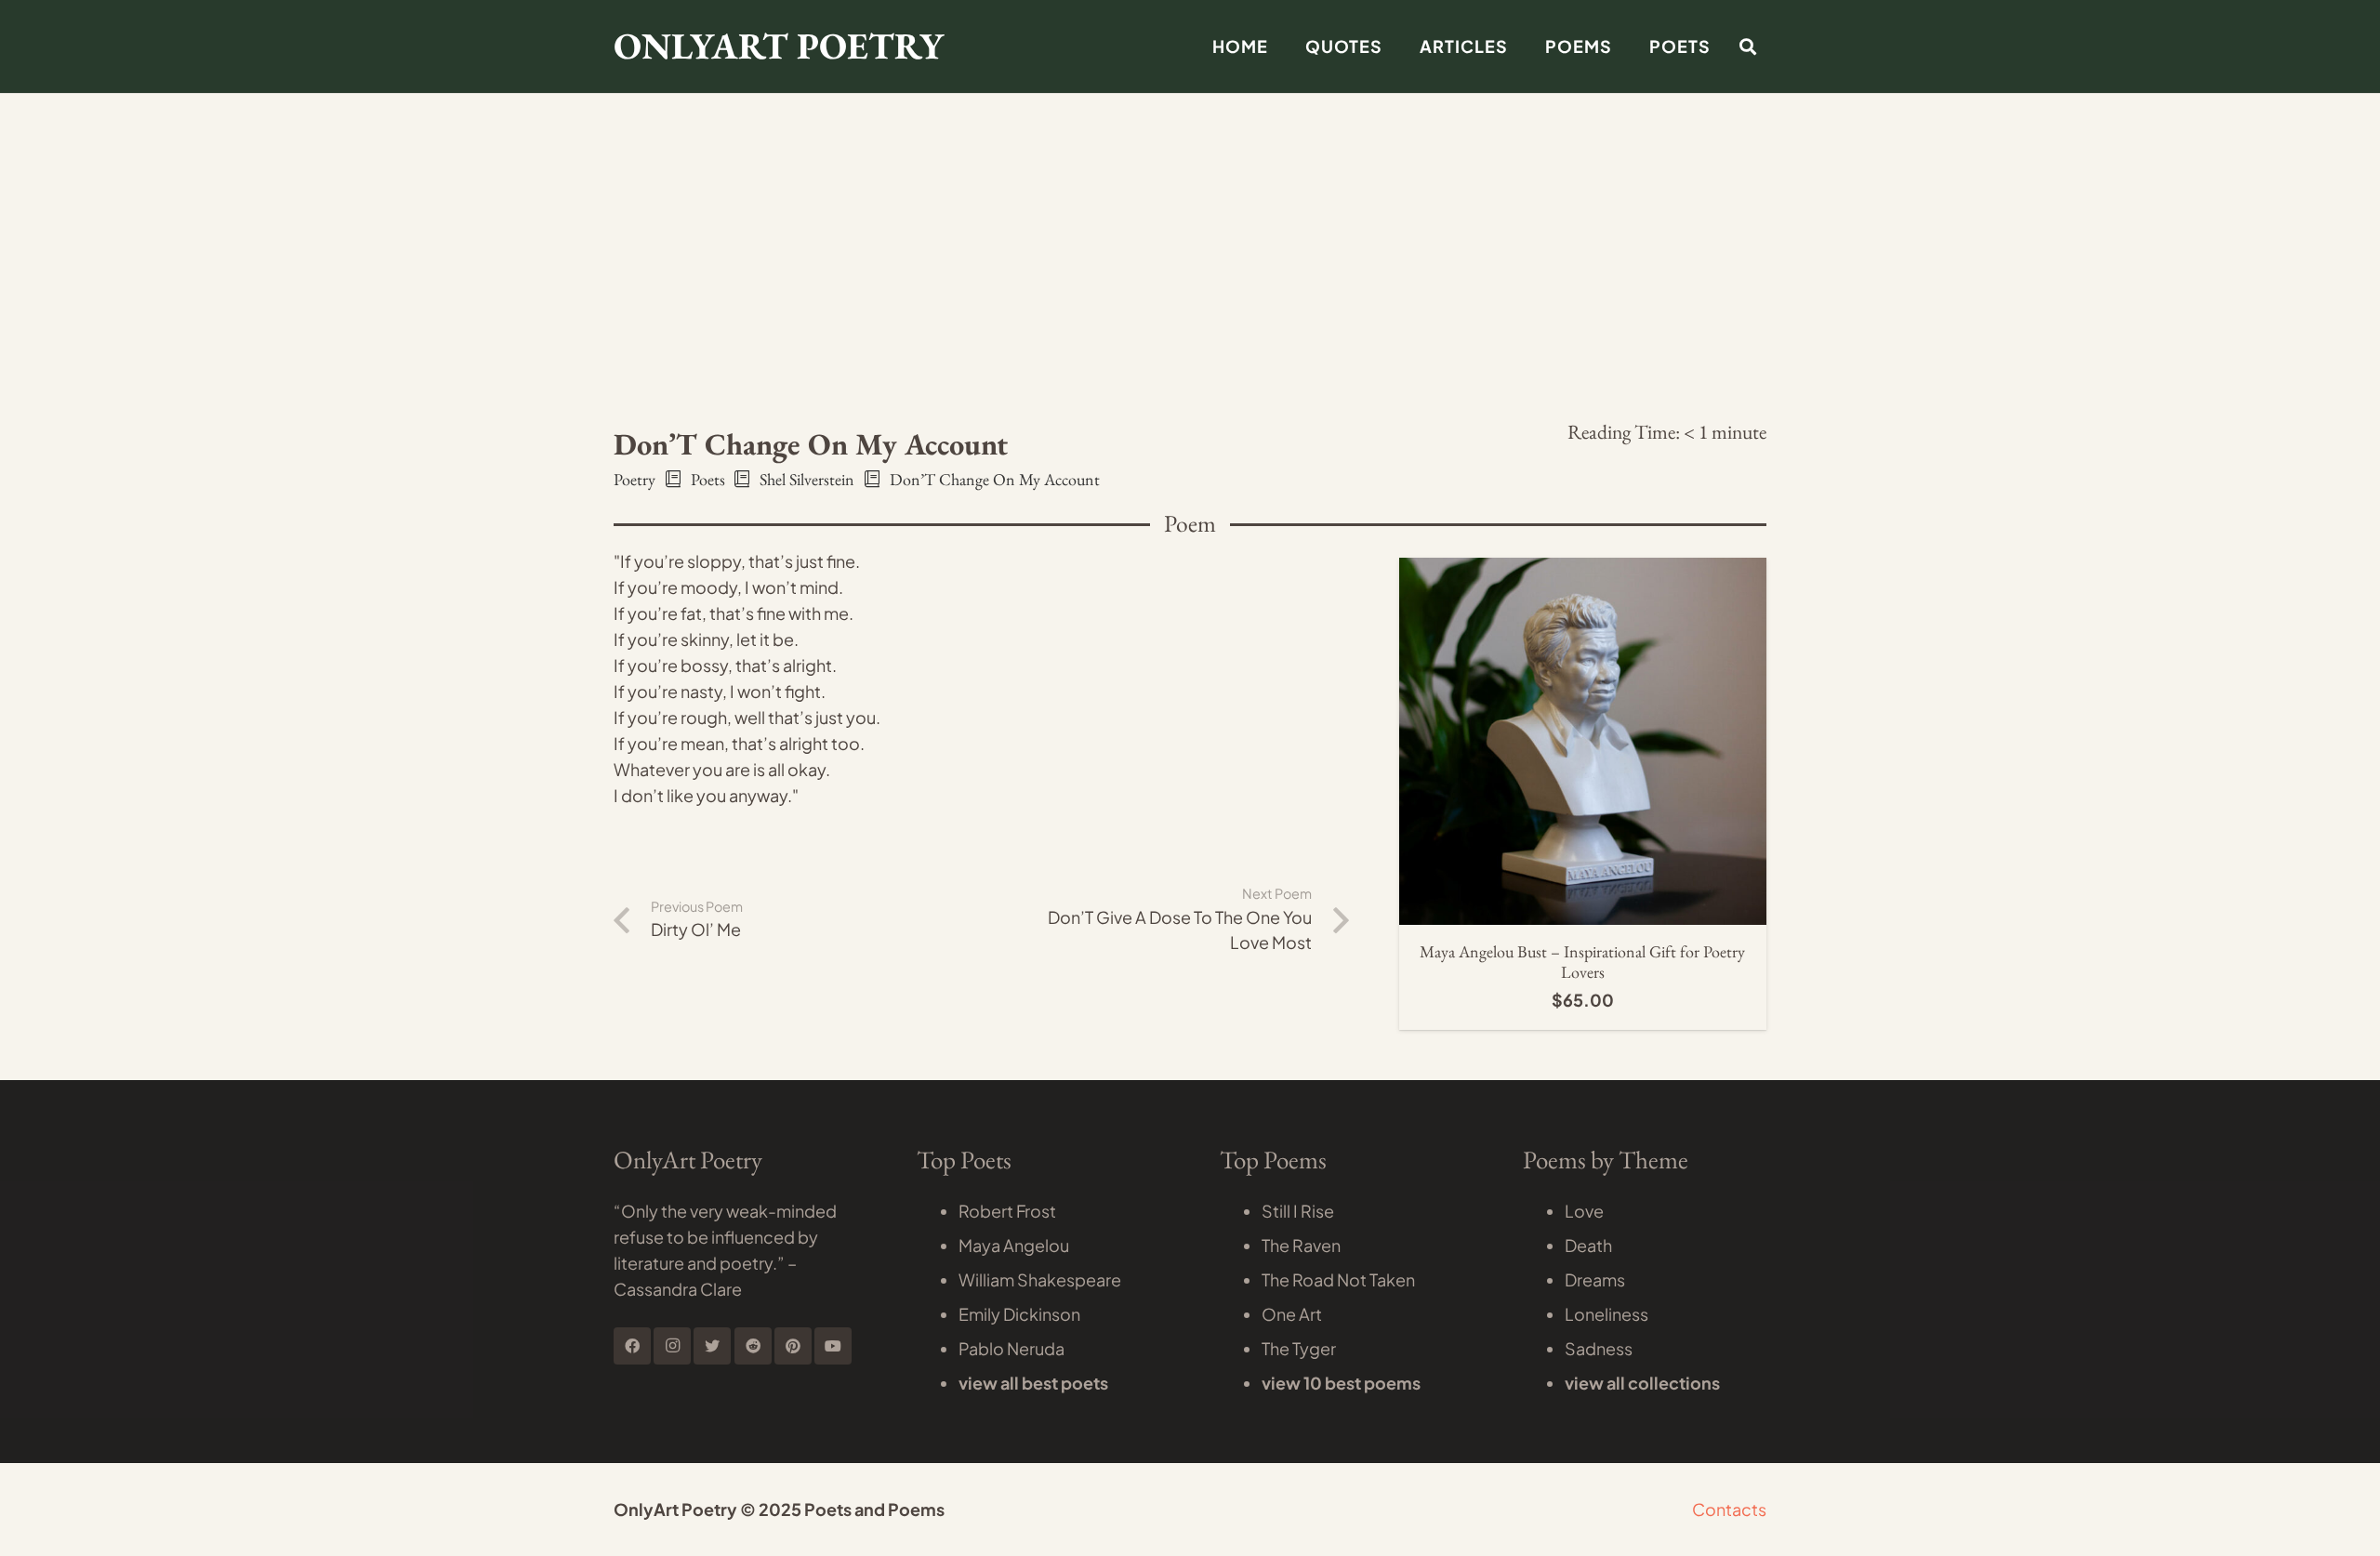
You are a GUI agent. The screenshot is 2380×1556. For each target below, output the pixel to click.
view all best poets (1033, 1383)
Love (1584, 1211)
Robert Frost (1007, 1211)
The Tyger (1299, 1348)
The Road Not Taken (1338, 1279)
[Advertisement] (1190, 139)
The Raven (1301, 1245)
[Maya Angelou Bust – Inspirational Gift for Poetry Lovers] (1583, 570)
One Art (1292, 1314)
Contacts (1729, 1509)
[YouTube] (833, 1346)
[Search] (1748, 46)
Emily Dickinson (1019, 1314)
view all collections (1642, 1383)
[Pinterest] (793, 1346)
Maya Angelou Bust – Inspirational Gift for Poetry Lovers (1582, 962)
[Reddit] (753, 1346)
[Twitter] (712, 1346)
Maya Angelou (1014, 1245)
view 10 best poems (1341, 1383)
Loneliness (1606, 1314)
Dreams (1595, 1279)
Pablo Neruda (1011, 1348)
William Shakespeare (1040, 1279)
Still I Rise (1298, 1211)
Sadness (1599, 1348)
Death (1588, 1245)
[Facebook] (632, 1346)
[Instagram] (672, 1346)
